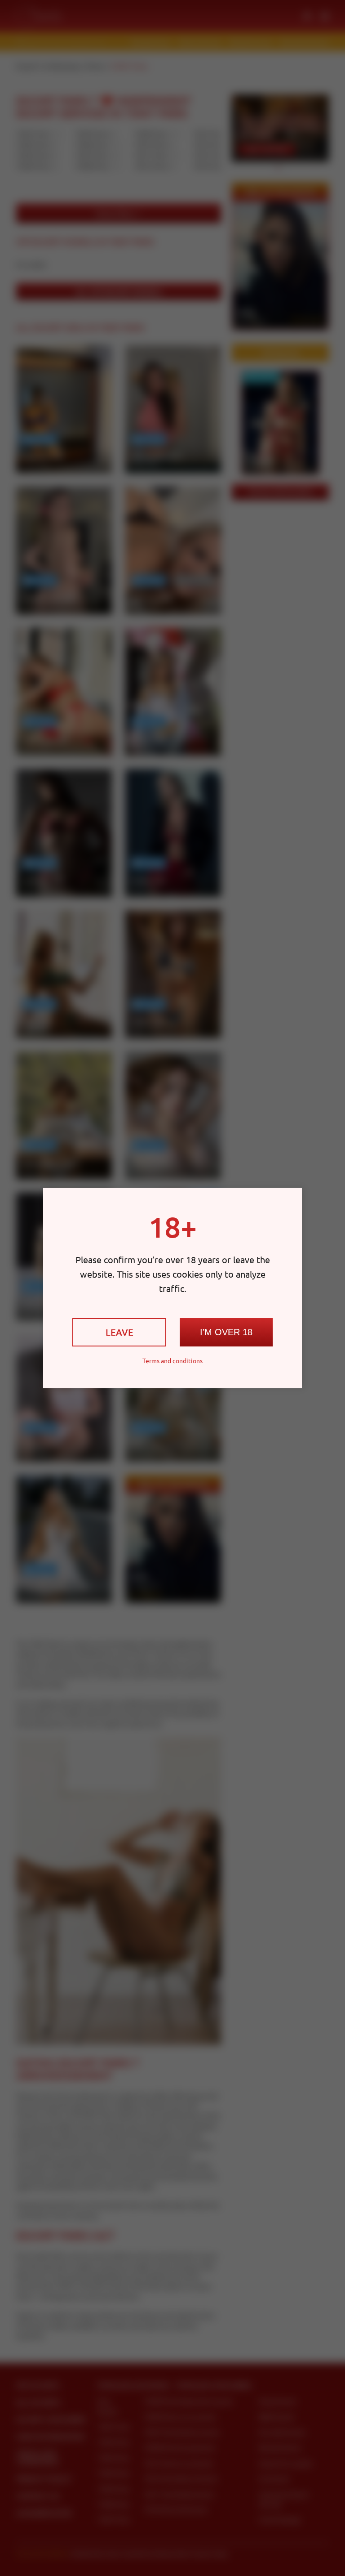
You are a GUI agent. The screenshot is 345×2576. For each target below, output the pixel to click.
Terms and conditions (172, 1360)
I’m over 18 (226, 1332)
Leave (119, 1332)
